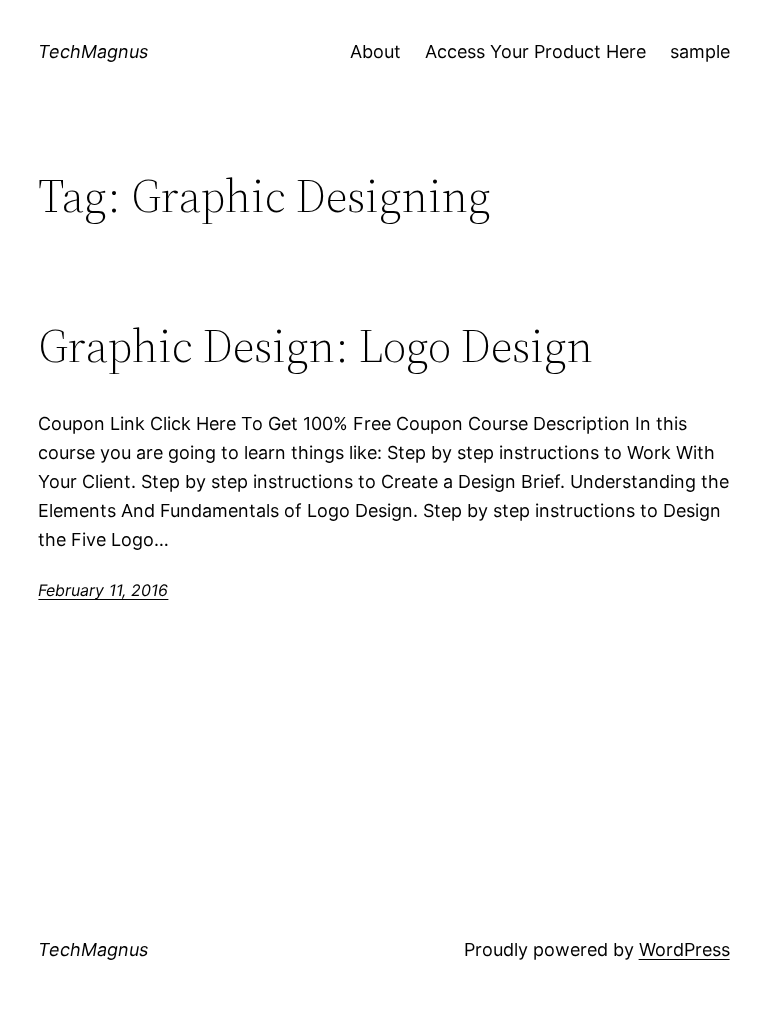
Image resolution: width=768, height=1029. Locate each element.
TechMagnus (93, 51)
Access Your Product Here (535, 51)
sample (700, 51)
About (375, 51)
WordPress (684, 949)
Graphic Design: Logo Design (315, 345)
